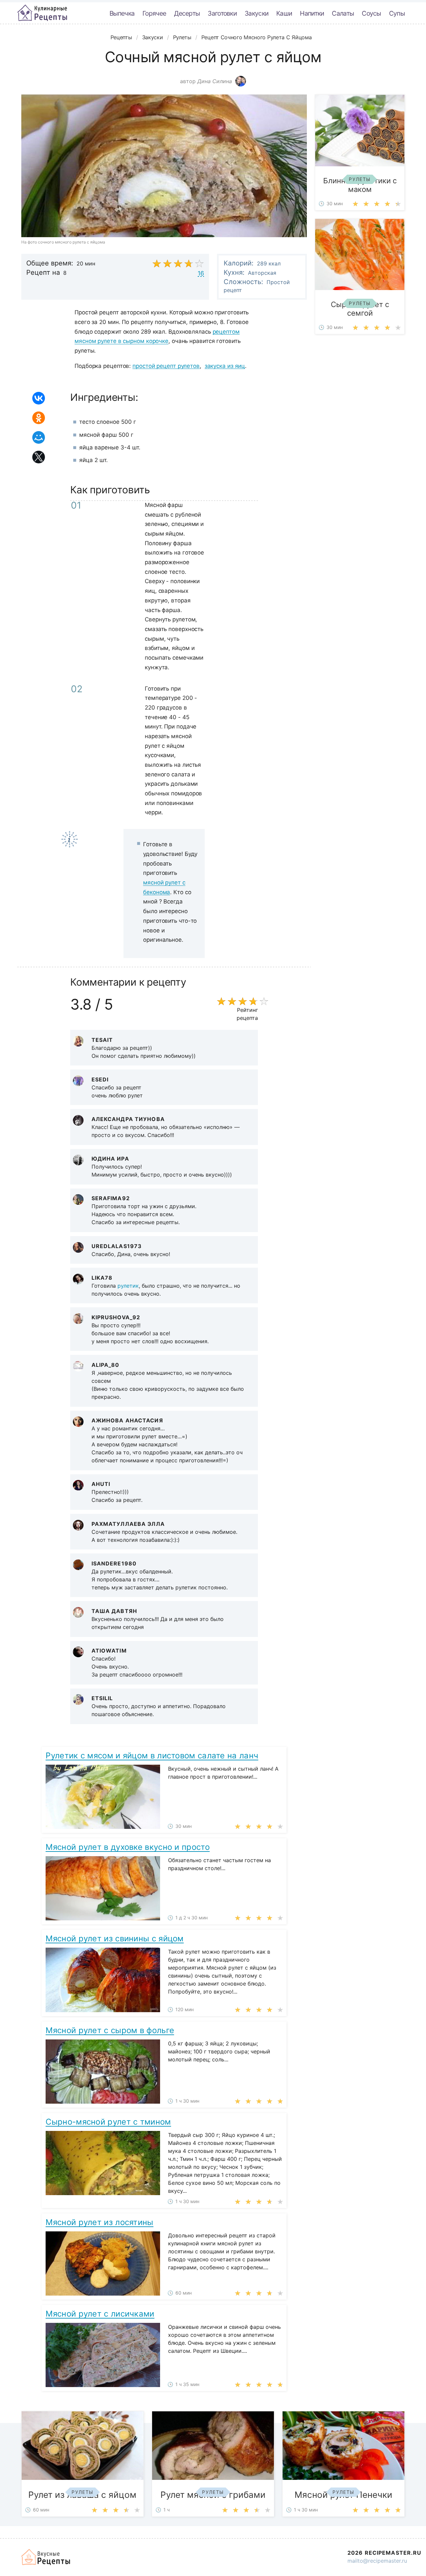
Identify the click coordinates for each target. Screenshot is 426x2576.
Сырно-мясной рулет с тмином (108, 2122)
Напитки (312, 13)
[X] (39, 457)
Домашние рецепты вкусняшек (46, 2557)
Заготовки (222, 13)
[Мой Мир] (39, 437)
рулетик (128, 1286)
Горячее (154, 13)
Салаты (343, 13)
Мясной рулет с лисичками (100, 2314)
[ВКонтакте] (39, 398)
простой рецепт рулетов (166, 366)
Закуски (256, 13)
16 (201, 273)
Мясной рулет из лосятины (99, 2222)
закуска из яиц (225, 366)
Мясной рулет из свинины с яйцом (114, 1938)
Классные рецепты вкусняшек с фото (42, 13)
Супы (397, 13)
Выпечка (122, 13)
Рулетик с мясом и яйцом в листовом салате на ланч (152, 1756)
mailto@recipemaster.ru (377, 2561)
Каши (284, 13)
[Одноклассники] (39, 418)
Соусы (371, 13)
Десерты (187, 13)
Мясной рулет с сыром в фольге (110, 2030)
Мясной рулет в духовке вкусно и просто (127, 1847)
